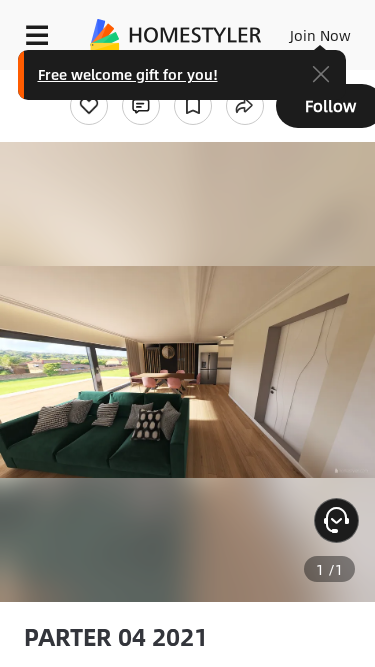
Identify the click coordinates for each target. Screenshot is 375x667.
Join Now (320, 35)
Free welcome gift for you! (128, 74)
